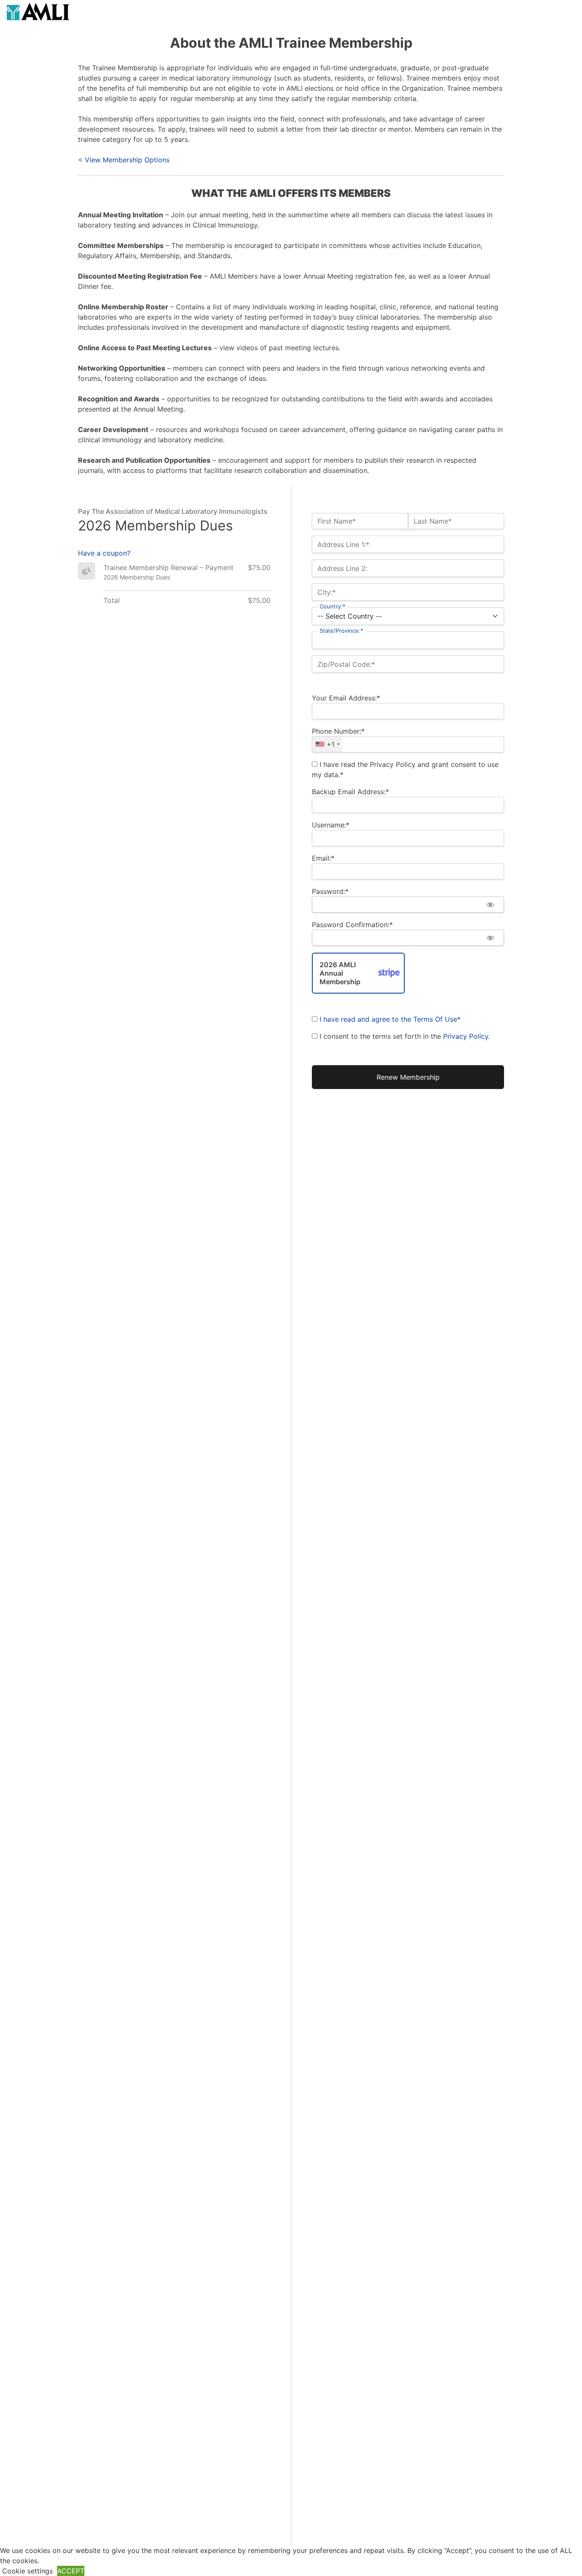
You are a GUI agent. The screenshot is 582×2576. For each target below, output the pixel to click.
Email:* (323, 858)
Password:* (330, 891)
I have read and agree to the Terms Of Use (388, 1019)
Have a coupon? (104, 553)
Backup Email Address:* (350, 792)
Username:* (331, 825)
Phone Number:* (338, 731)
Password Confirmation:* (352, 925)
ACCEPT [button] (71, 2571)
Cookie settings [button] (27, 2571)
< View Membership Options (124, 160)
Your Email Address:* (346, 698)
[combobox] (327, 744)
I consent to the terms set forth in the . (404, 1036)
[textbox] (408, 744)
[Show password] (490, 905)
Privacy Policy (466, 1036)
